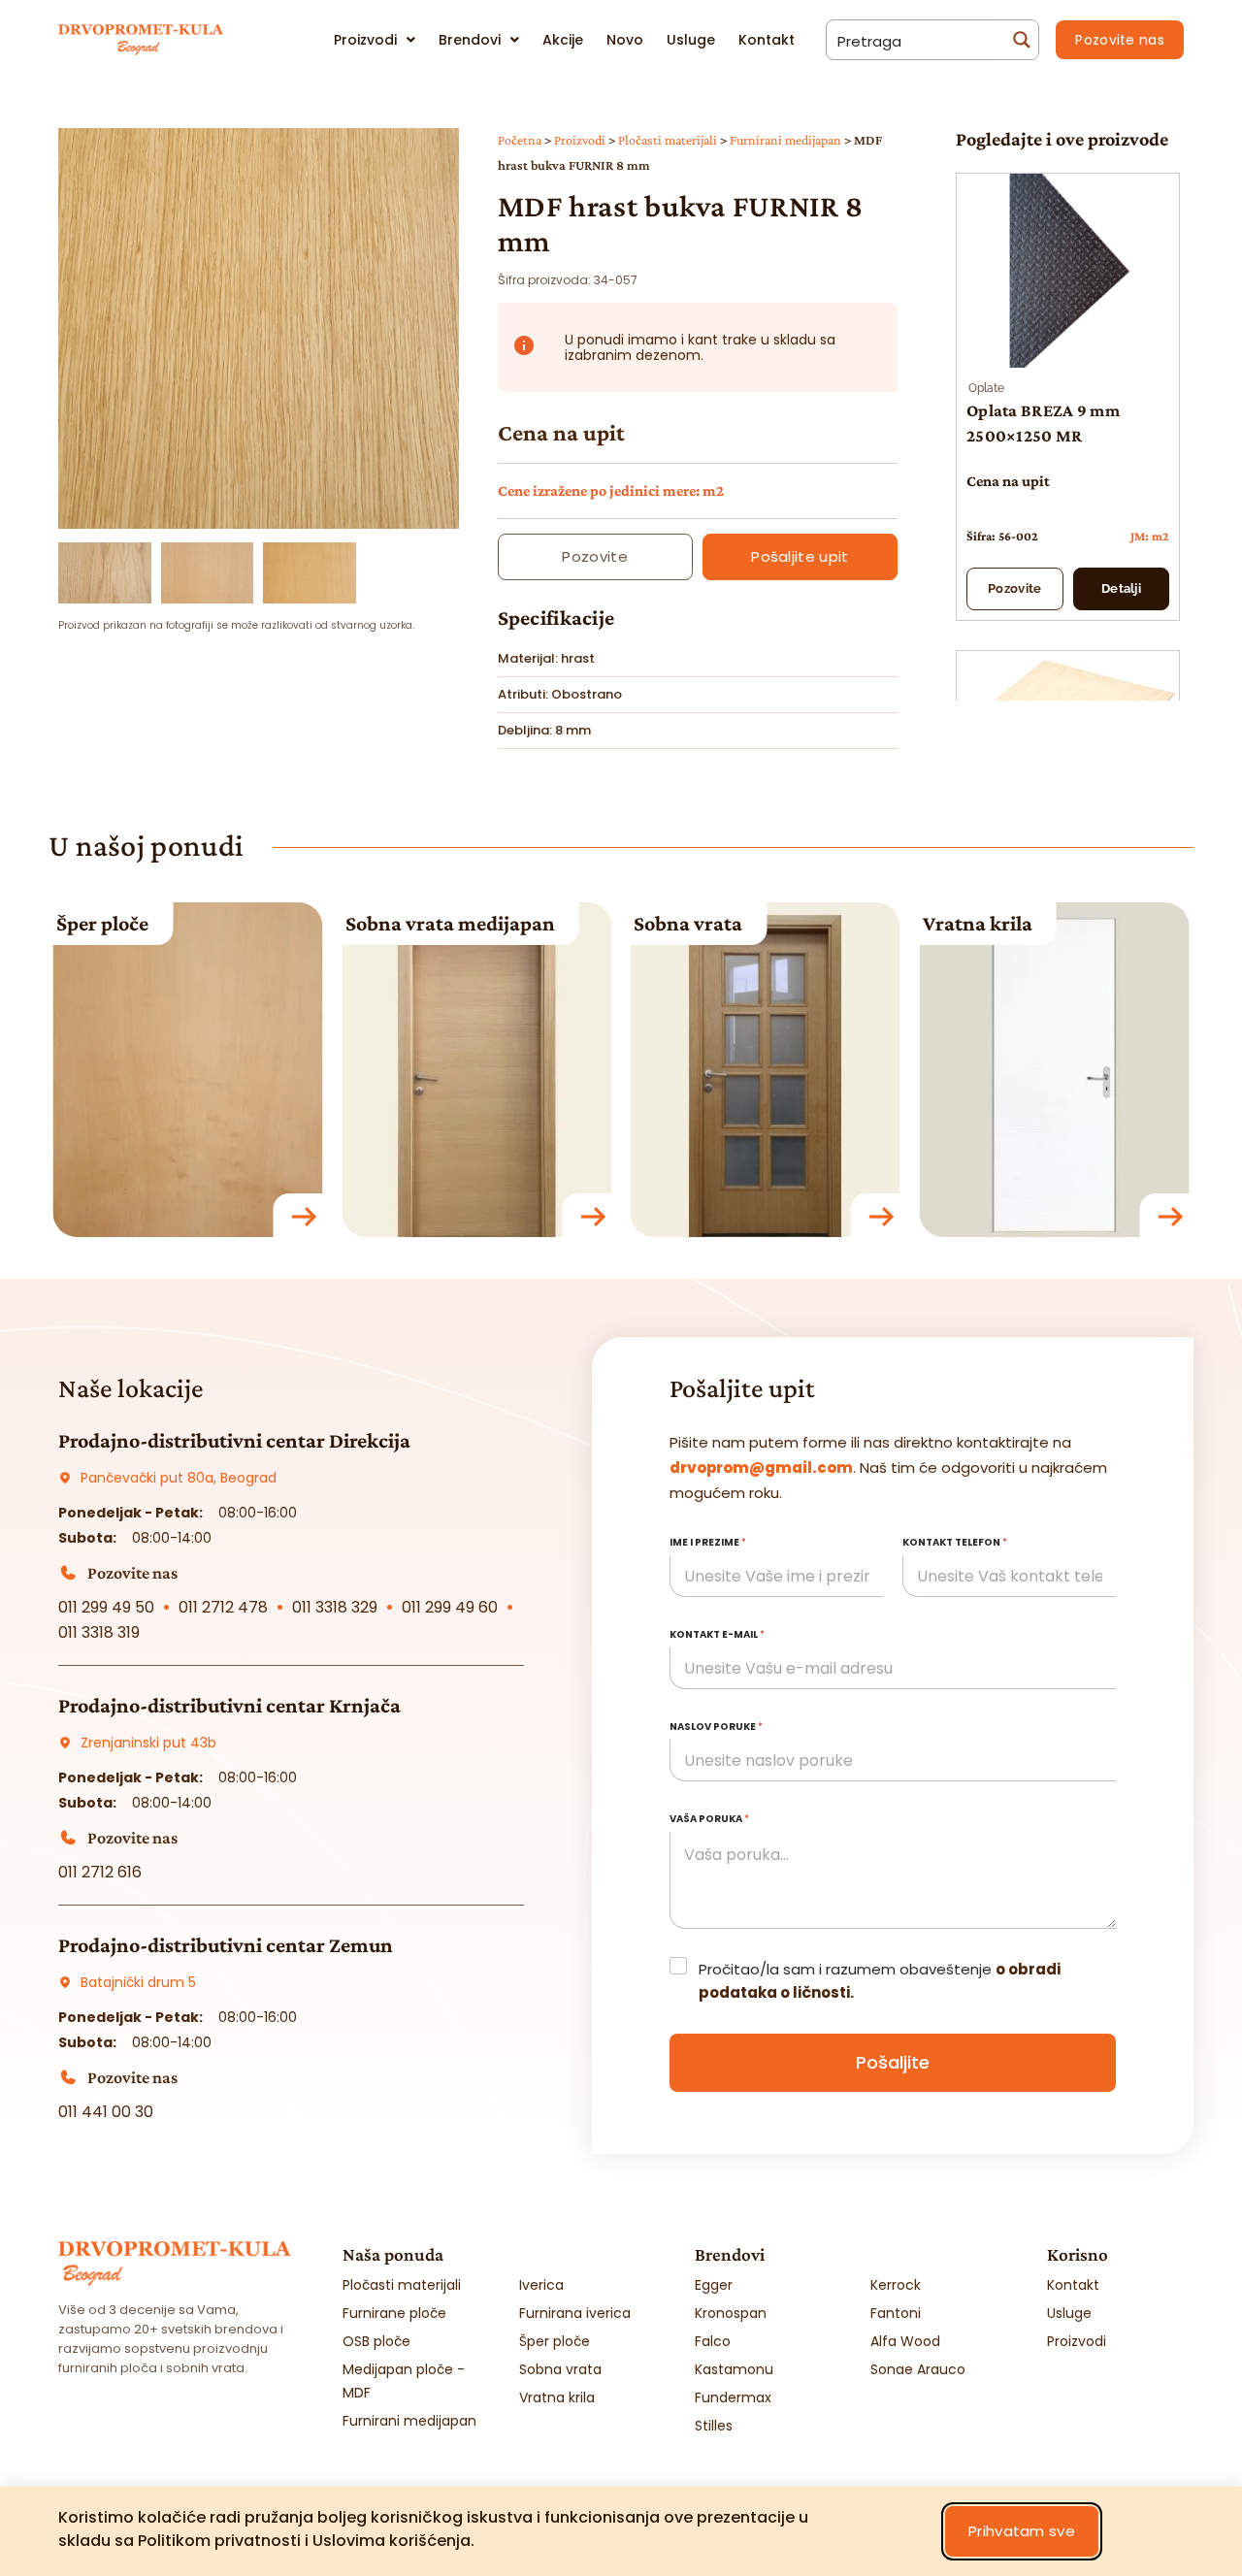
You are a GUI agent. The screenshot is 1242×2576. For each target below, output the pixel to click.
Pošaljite (893, 2062)
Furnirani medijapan (785, 140)
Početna (520, 140)
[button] (258, 516)
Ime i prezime (708, 1542)
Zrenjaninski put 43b (148, 1743)
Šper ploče (969, 923)
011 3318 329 (335, 1607)
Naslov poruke (716, 1727)
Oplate (986, 388)
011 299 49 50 (106, 1607)
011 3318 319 (99, 1632)
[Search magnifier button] (1019, 40)
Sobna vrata (400, 923)
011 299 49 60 (450, 1607)
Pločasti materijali (668, 140)
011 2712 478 (223, 1607)
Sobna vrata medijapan (161, 923)
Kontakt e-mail (717, 1634)
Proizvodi (580, 140)
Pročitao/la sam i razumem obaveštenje (880, 1981)
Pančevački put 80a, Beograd (179, 1478)
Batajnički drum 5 (138, 1982)
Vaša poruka (709, 1819)
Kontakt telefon (955, 1542)
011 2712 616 (100, 1872)
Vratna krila (688, 923)
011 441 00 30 (106, 2112)
